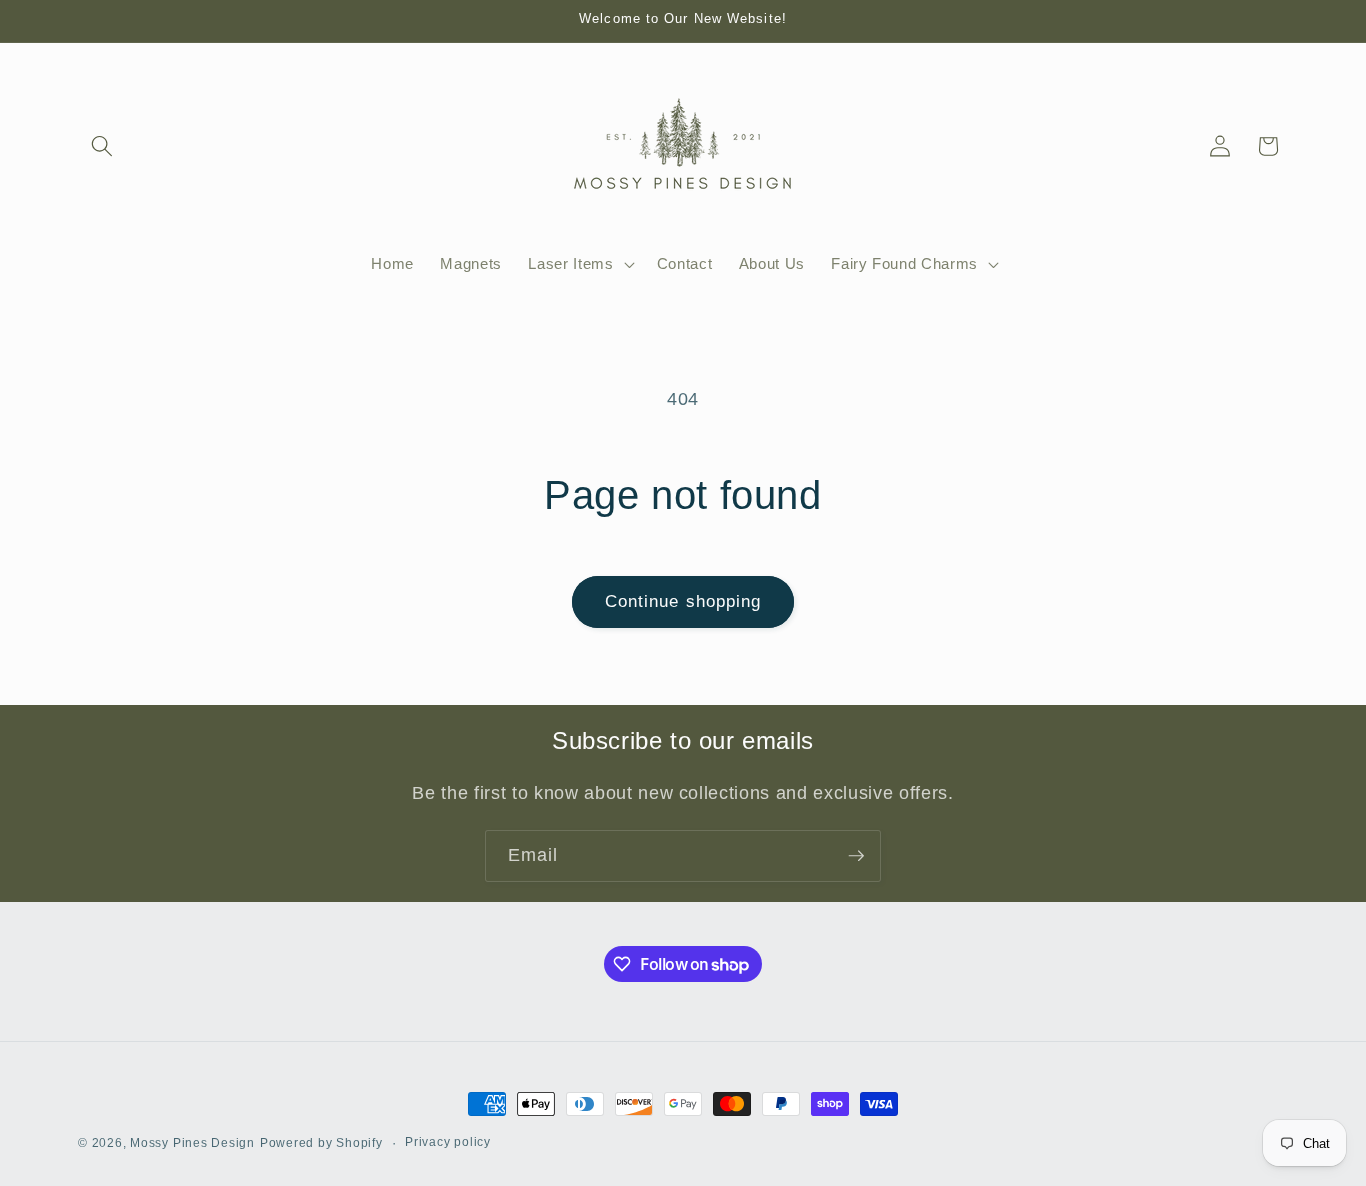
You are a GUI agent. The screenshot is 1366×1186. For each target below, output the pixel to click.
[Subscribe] (856, 856)
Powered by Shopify (321, 1143)
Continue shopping (683, 601)
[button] (102, 146)
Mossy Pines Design (192, 1143)
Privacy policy (448, 1142)
